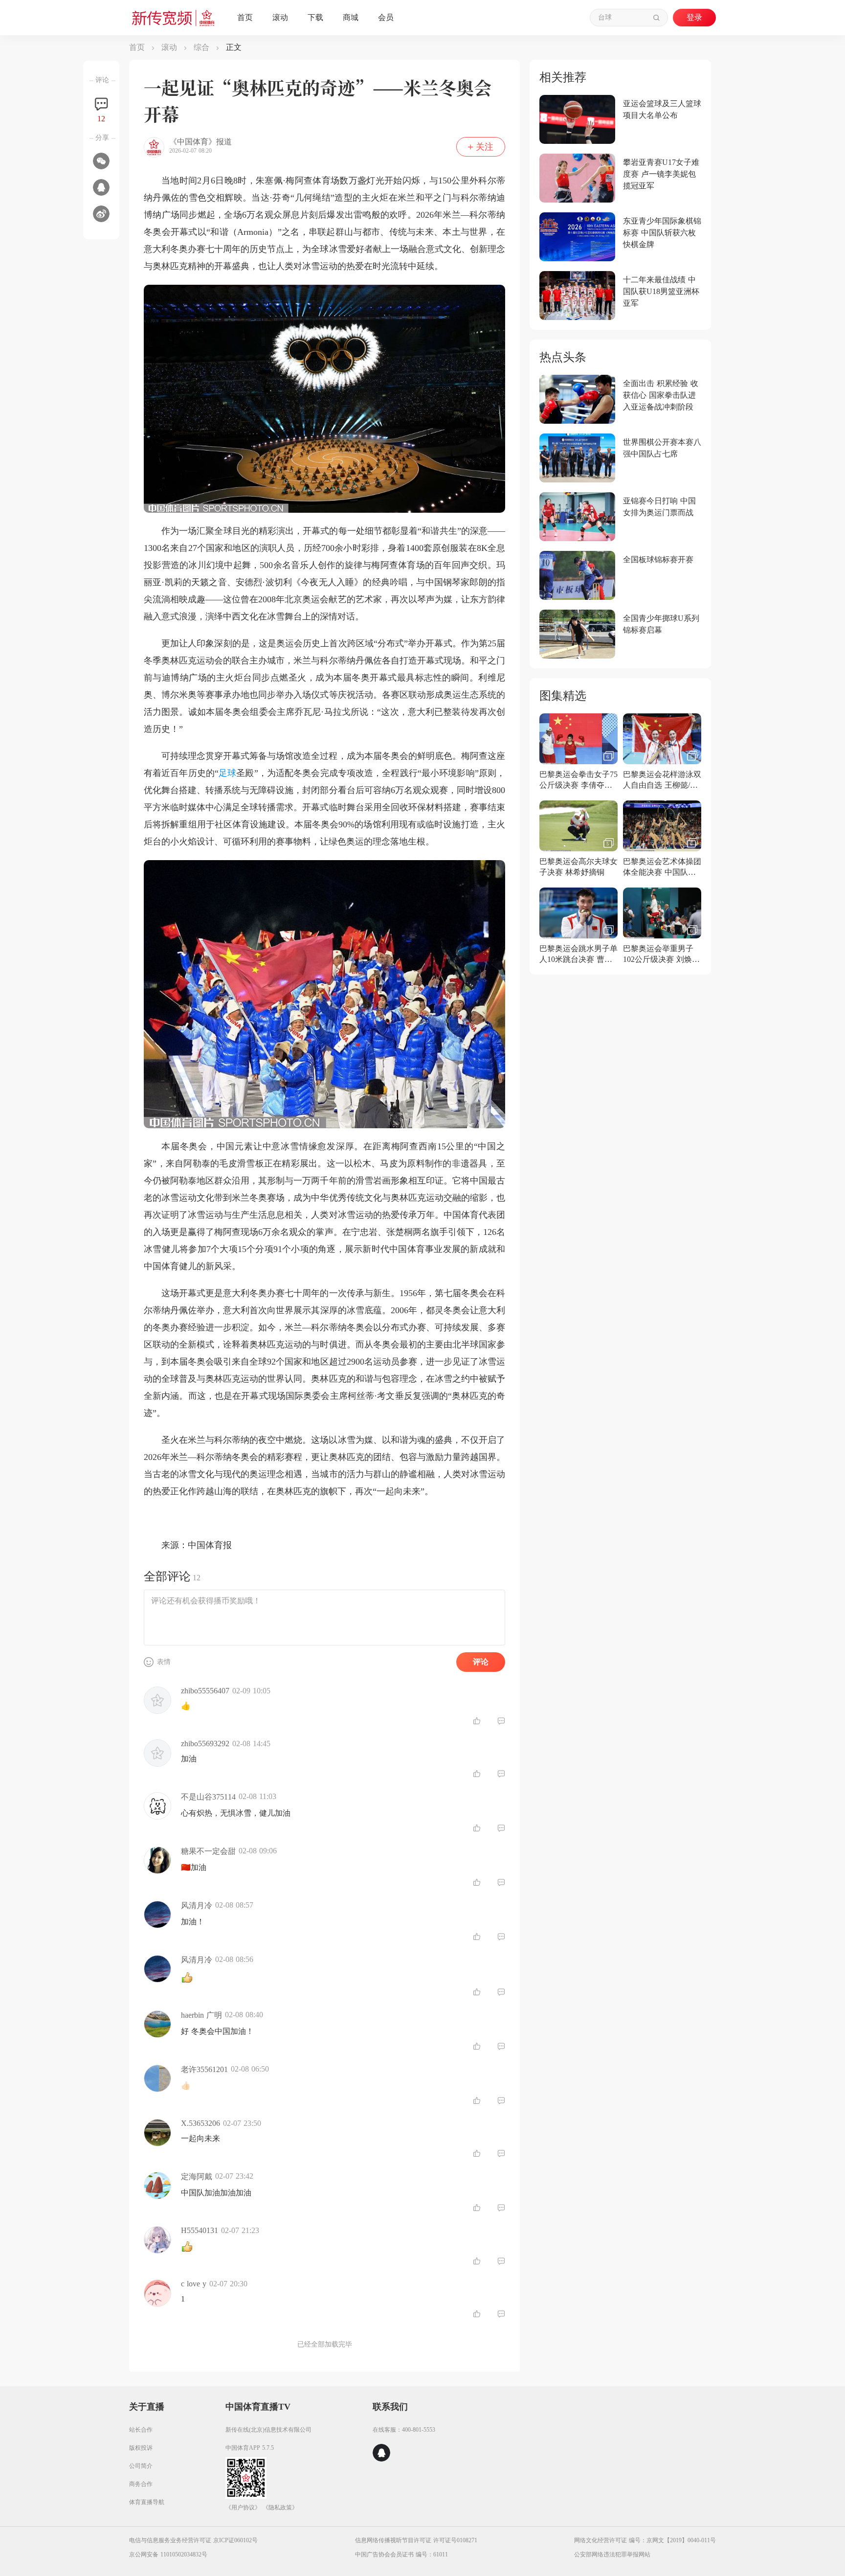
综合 (201, 47)
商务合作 (141, 2484)
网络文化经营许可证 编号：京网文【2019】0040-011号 (645, 2540)
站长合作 (141, 2430)
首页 (137, 47)
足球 (227, 773)
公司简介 (141, 2466)
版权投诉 (141, 2448)
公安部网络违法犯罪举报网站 (612, 2554)
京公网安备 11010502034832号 (168, 2554)
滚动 (169, 47)
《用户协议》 (243, 2508)
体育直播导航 (147, 2502)
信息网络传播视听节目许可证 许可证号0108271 (416, 2540)
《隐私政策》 (280, 2508)
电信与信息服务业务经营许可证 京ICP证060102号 (193, 2540)
